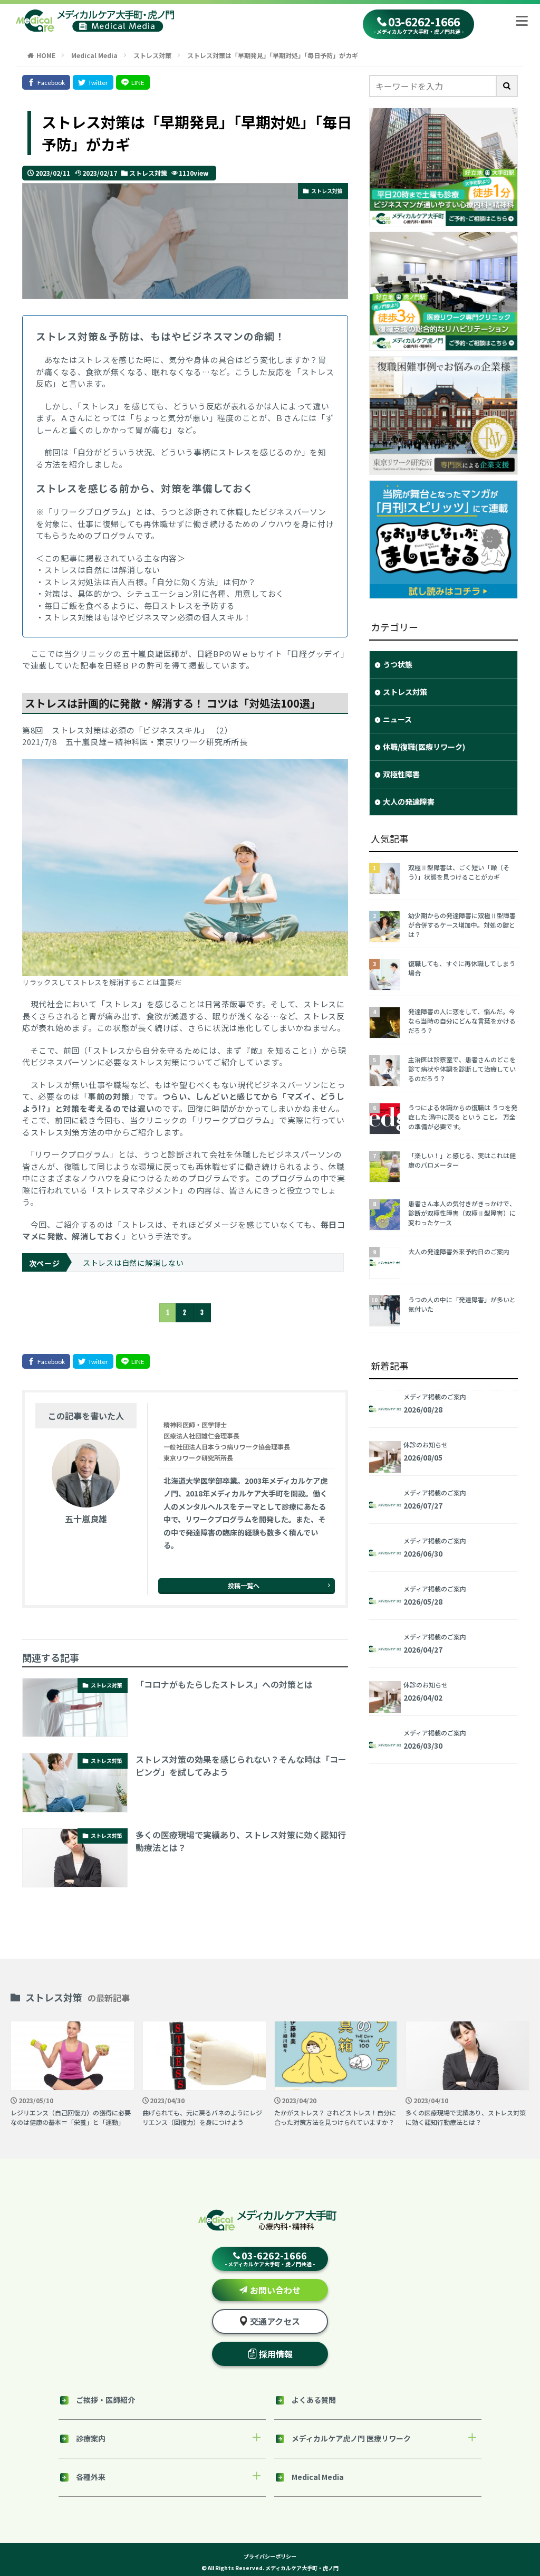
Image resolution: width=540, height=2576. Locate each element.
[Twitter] (93, 82)
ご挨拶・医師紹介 (105, 2400)
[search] (507, 86)
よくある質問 (314, 2400)
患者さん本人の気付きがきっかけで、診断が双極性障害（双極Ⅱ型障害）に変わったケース (462, 1213)
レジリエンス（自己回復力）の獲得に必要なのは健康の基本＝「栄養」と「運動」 (71, 2117)
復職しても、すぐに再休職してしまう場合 (462, 968)
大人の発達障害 (409, 802)
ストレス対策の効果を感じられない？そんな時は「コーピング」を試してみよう (241, 1766)
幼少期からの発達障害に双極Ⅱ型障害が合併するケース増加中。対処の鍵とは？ (462, 925)
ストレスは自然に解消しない (133, 1263)
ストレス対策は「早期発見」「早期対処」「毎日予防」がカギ (273, 55)
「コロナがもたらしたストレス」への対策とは (224, 1684)
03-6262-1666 (418, 25)
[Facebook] (46, 82)
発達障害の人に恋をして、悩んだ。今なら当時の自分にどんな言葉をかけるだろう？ (462, 1021)
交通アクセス (275, 2321)
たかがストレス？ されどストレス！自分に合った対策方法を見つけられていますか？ (335, 2117)
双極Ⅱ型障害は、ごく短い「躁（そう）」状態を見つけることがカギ (459, 872)
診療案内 (91, 2438)
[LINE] (133, 82)
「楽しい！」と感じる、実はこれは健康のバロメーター (462, 1160)
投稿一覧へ (244, 1585)
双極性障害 (401, 774)
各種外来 (91, 2477)
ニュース (397, 719)
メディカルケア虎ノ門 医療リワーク (351, 2438)
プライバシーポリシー (270, 2556)
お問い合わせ (275, 2290)
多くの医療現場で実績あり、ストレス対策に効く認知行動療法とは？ (241, 1841)
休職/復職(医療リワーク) (424, 747)
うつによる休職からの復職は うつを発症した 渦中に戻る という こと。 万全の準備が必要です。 (463, 1117)
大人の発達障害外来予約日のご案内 (459, 1251)
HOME (46, 55)
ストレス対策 (152, 55)
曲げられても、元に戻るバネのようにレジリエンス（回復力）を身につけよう (202, 2117)
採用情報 (276, 2354)
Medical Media (94, 55)
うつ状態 (398, 664)
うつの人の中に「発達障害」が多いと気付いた (462, 1304)
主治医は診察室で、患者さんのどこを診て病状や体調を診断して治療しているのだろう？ (462, 1069)
